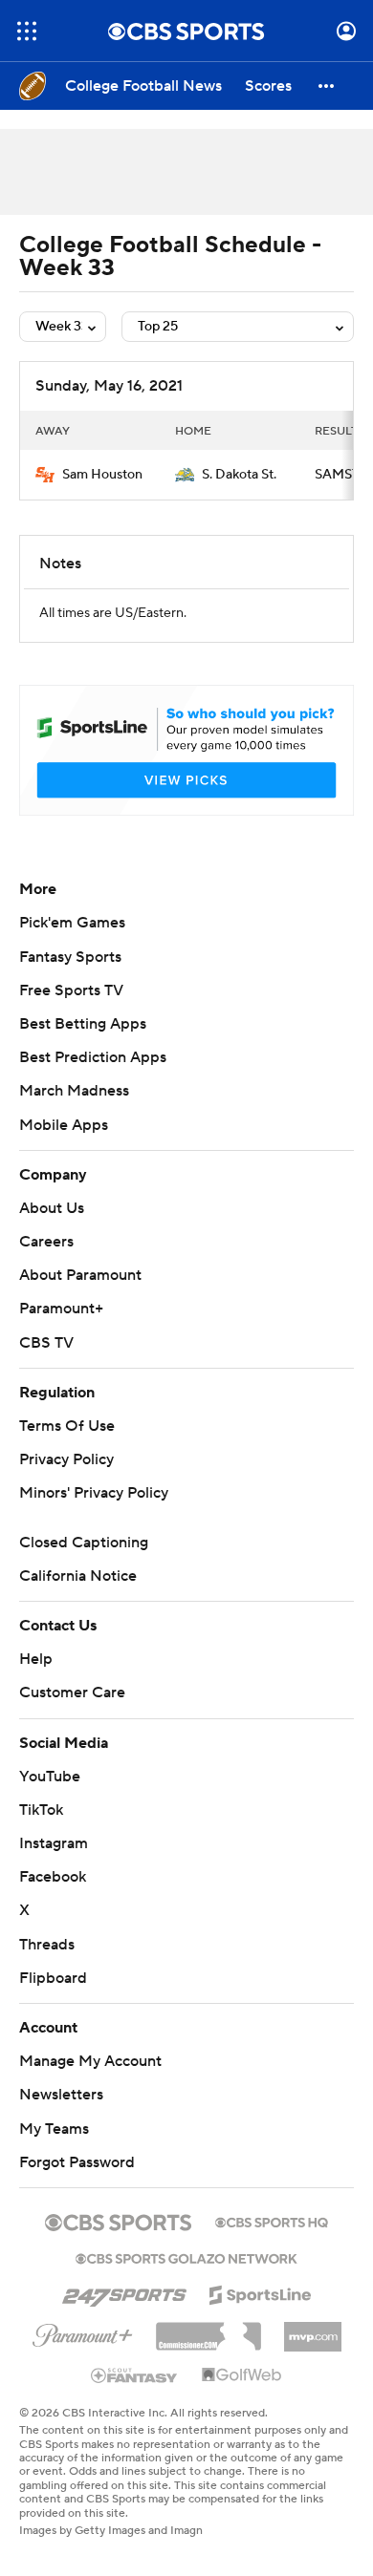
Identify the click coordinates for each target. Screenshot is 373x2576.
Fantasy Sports (70, 957)
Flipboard (53, 1978)
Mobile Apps (64, 1125)
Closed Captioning (84, 1543)
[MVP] (313, 2330)
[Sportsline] (261, 2292)
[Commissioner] (208, 2330)
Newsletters (61, 2095)
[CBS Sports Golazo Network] (186, 2257)
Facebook (53, 1877)
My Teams (54, 2129)
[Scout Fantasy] (135, 2374)
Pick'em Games (72, 923)
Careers (46, 1242)
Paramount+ (61, 1309)
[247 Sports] (124, 2291)
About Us (52, 1208)
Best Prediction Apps (93, 1057)
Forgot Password (77, 2162)
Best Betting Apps (83, 1024)
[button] (27, 31)
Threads (47, 1945)
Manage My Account (90, 2061)
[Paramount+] (83, 2331)
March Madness (74, 1091)
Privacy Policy (66, 1459)
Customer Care (72, 1692)
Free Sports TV (71, 990)
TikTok (41, 1810)
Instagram (54, 1843)
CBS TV (46, 1343)
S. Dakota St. (239, 475)
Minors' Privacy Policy (94, 1493)
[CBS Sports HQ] (272, 2221)
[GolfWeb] (242, 2375)
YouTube (50, 1777)
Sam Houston (102, 475)
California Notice (78, 1576)
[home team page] (45, 475)
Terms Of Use (67, 1426)
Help (36, 1659)
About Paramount (80, 1275)
